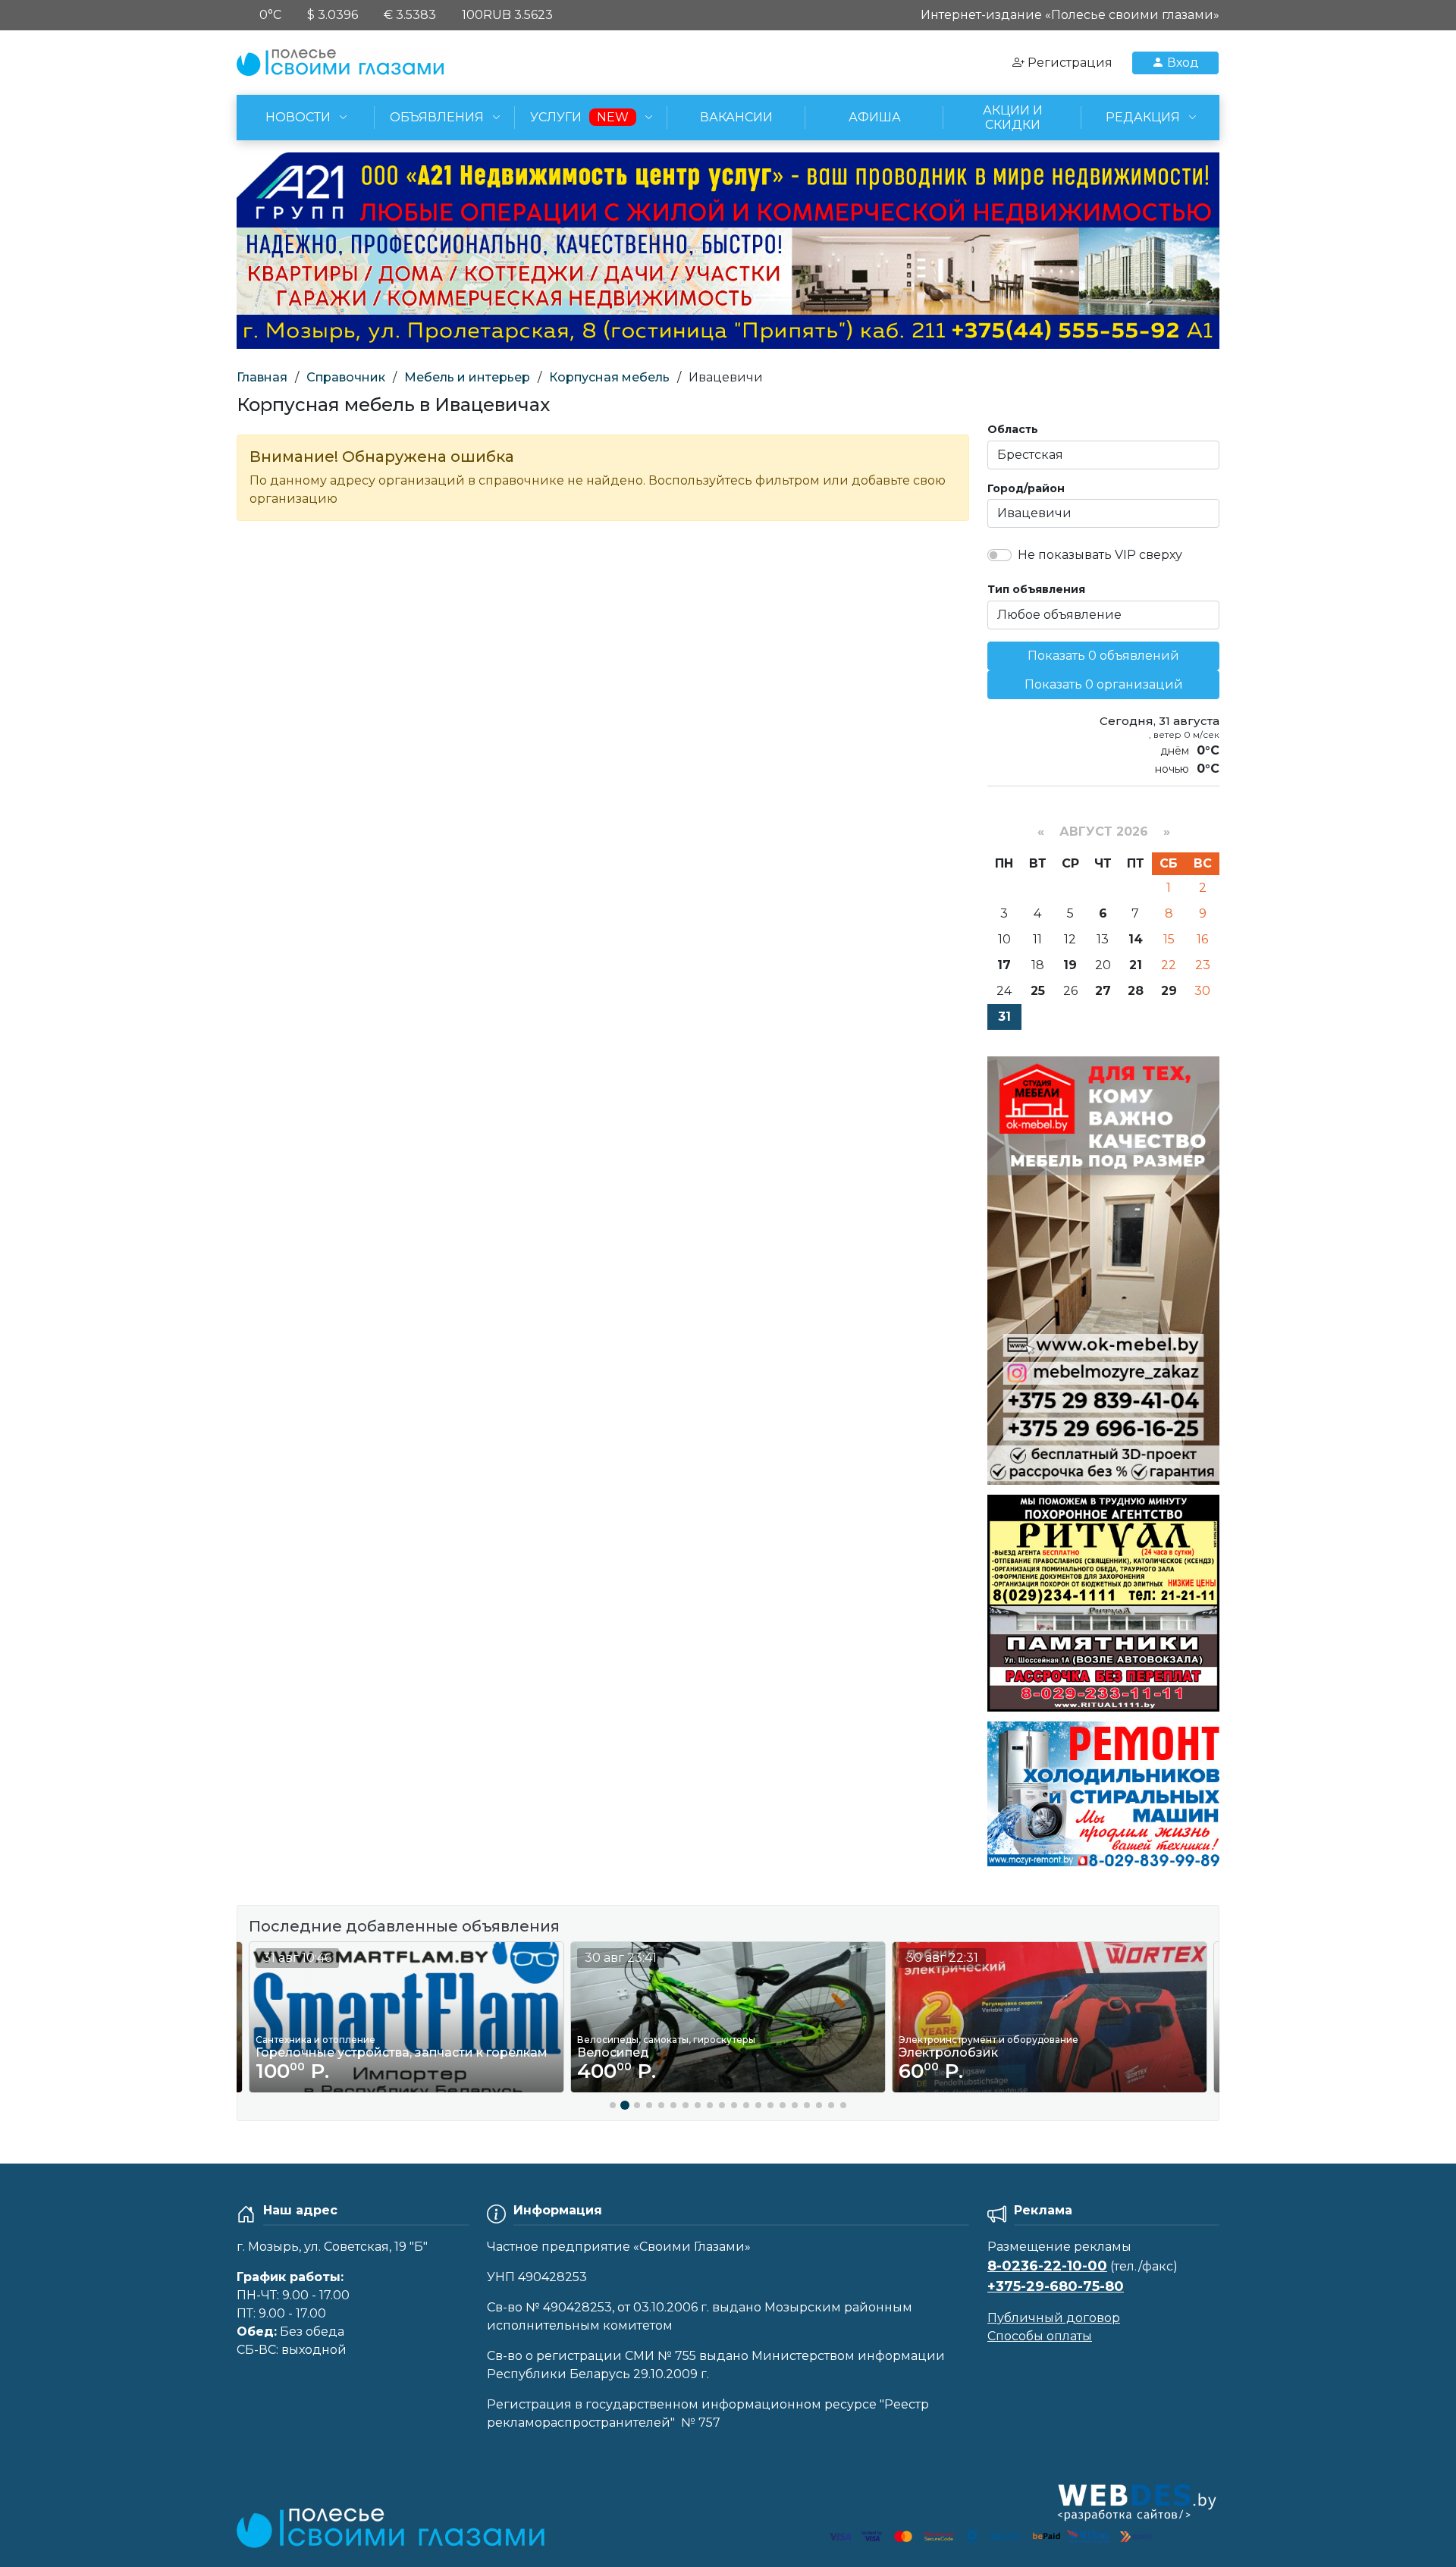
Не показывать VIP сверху (1100, 555)
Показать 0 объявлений (1103, 656)
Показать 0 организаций (1104, 684)
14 (1136, 939)
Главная (262, 377)
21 (1136, 965)
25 (1038, 991)
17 (1004, 965)
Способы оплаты (1040, 2336)
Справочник (346, 377)
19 (1070, 965)
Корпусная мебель (609, 377)
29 (1169, 991)
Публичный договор (1054, 2318)
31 (1004, 1017)
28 (1136, 991)
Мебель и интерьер (467, 377)
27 (1103, 991)
